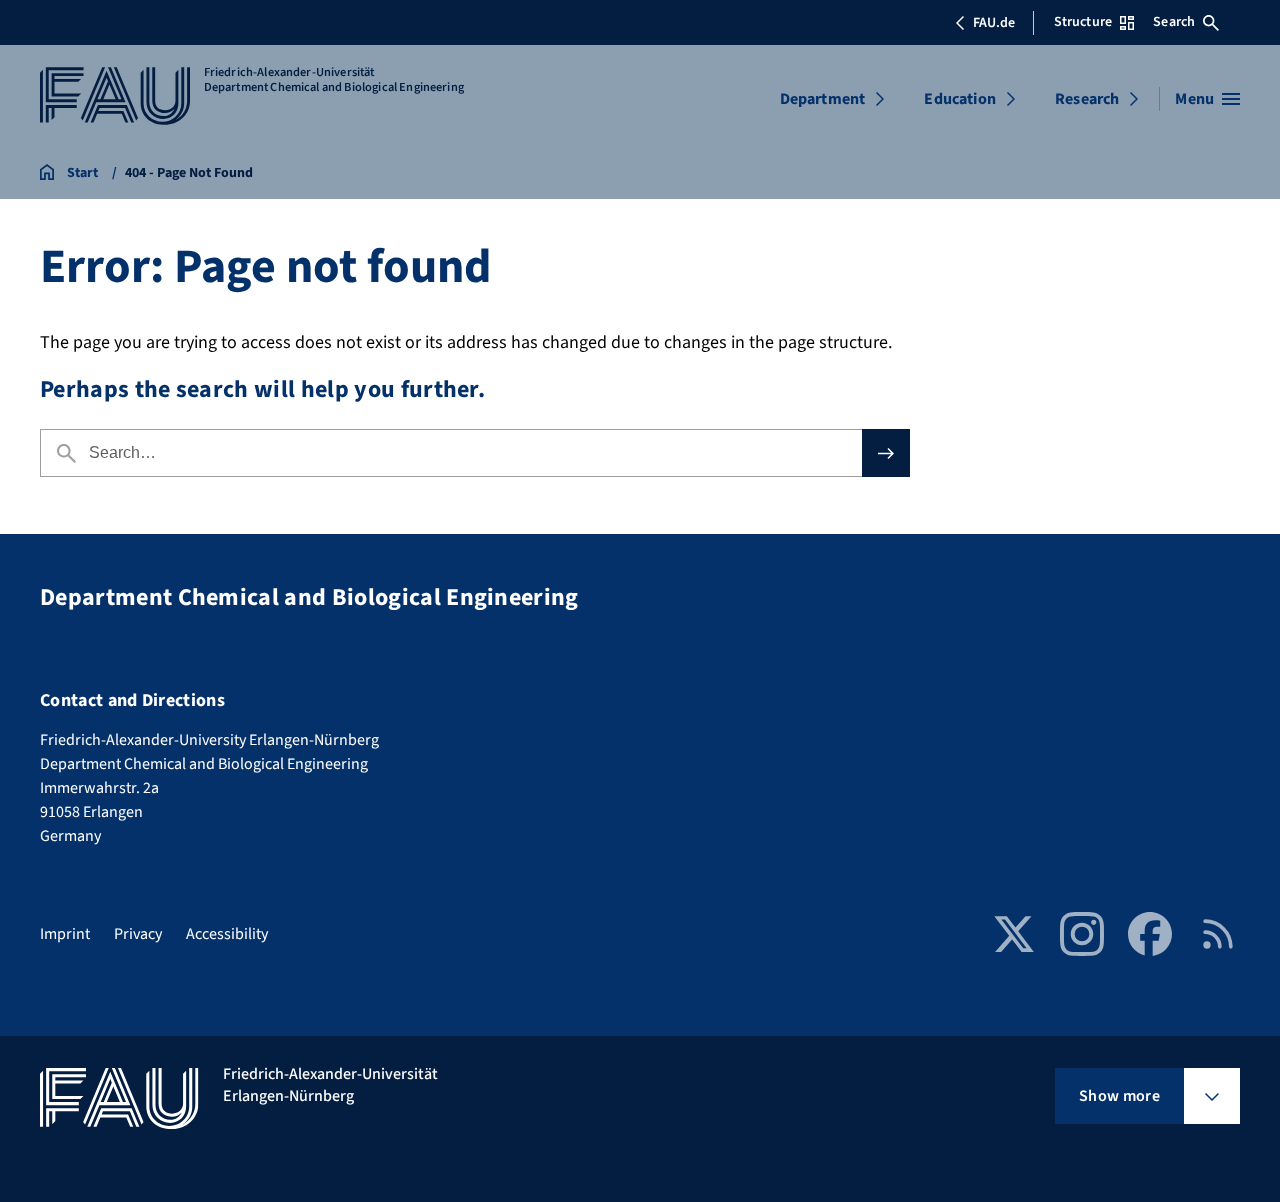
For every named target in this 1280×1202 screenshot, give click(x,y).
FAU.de (994, 23)
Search (1174, 22)
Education (959, 99)
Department (823, 99)
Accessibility (227, 934)
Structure (1083, 22)
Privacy (138, 934)
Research (1087, 99)
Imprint (65, 934)
